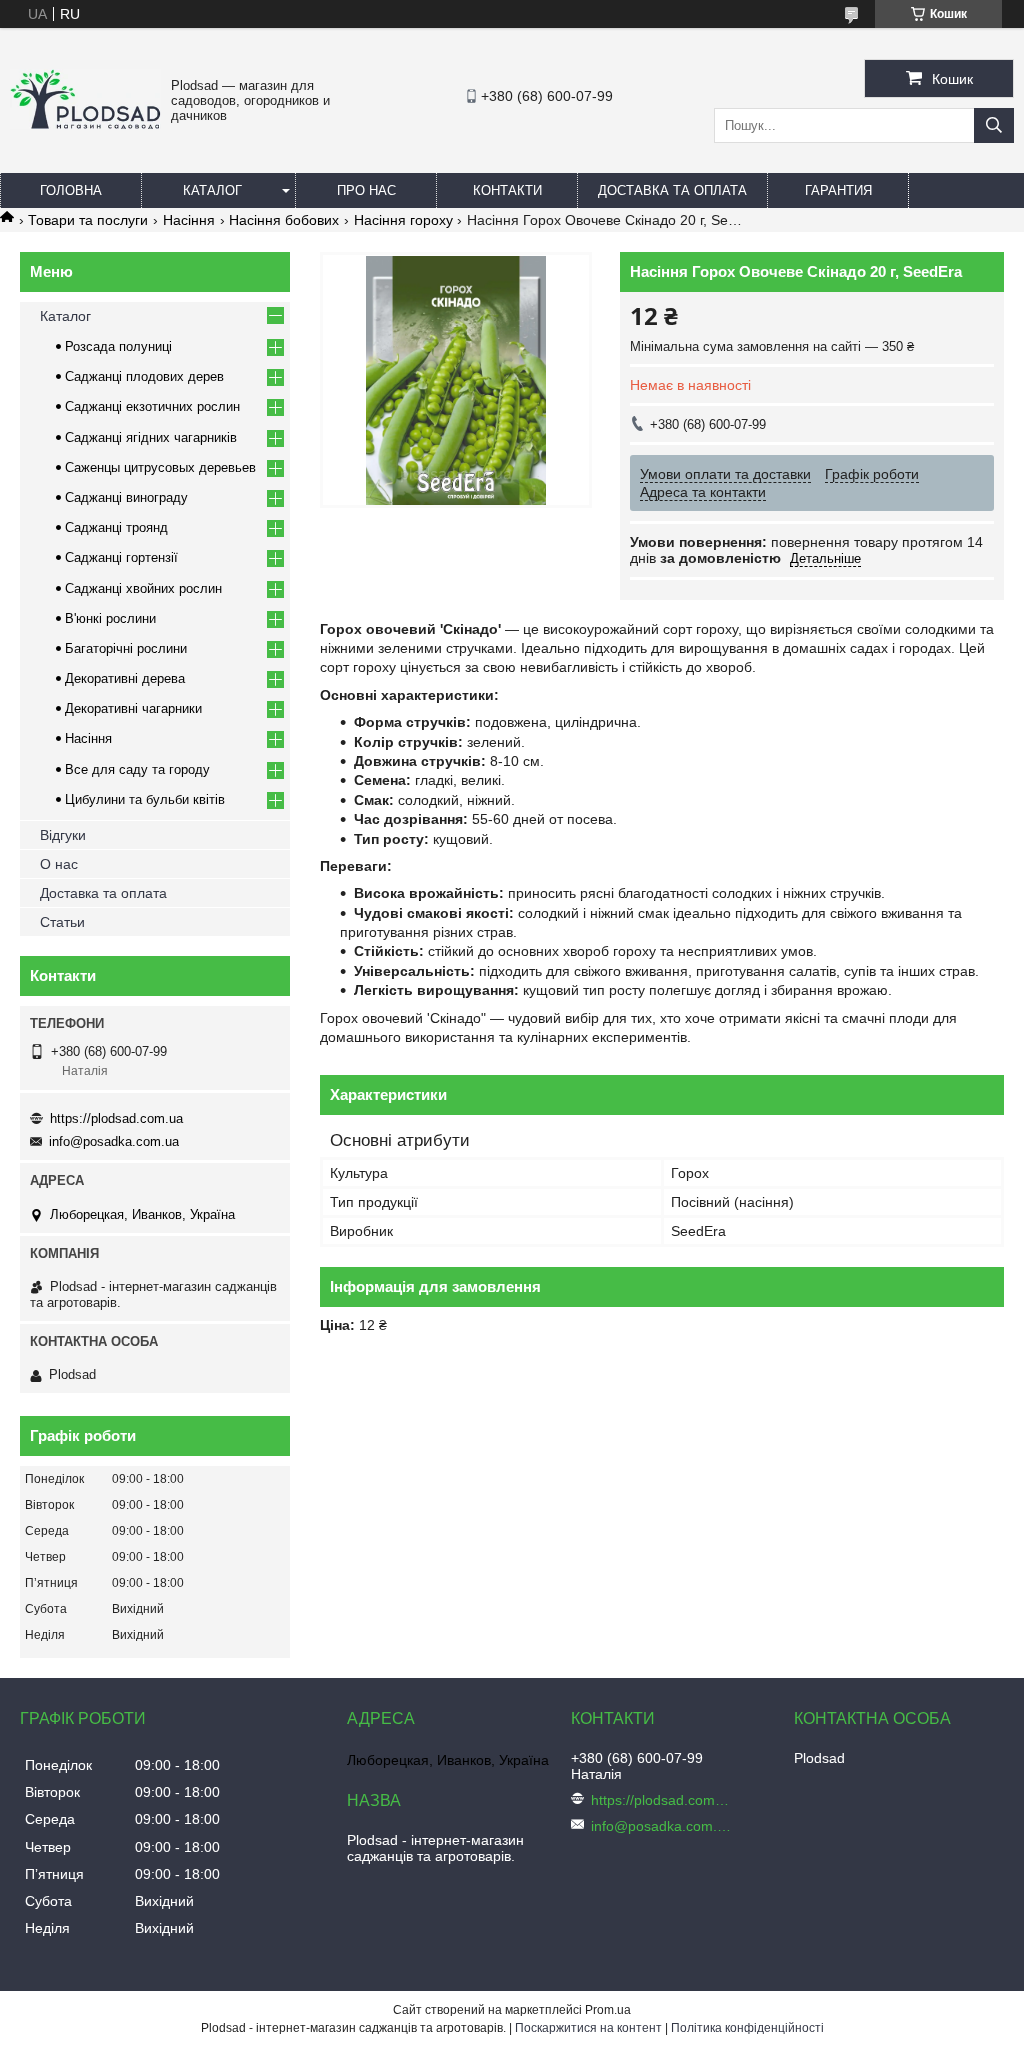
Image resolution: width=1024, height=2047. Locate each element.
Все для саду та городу (137, 769)
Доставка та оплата (672, 190)
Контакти (507, 190)
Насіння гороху (403, 220)
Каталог (212, 190)
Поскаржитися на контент (588, 2028)
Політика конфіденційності (747, 2028)
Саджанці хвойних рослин (143, 588)
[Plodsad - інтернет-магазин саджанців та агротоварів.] (85, 124)
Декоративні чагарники (133, 708)
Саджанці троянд (116, 527)
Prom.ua (608, 2010)
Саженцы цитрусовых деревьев (160, 467)
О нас (59, 864)
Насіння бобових (284, 220)
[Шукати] (994, 125)
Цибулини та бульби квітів (145, 799)
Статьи (62, 922)
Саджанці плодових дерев (144, 376)
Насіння (189, 220)
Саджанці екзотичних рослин (152, 406)
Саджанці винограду (126, 497)
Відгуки (63, 835)
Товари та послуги (88, 220)
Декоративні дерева (125, 678)
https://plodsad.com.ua (116, 1118)
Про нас (366, 190)
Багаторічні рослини (126, 648)
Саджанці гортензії (121, 557)
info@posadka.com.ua (114, 1141)
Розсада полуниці (118, 346)
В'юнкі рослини (110, 618)
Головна (71, 190)
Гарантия (838, 190)
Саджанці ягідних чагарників (151, 437)
